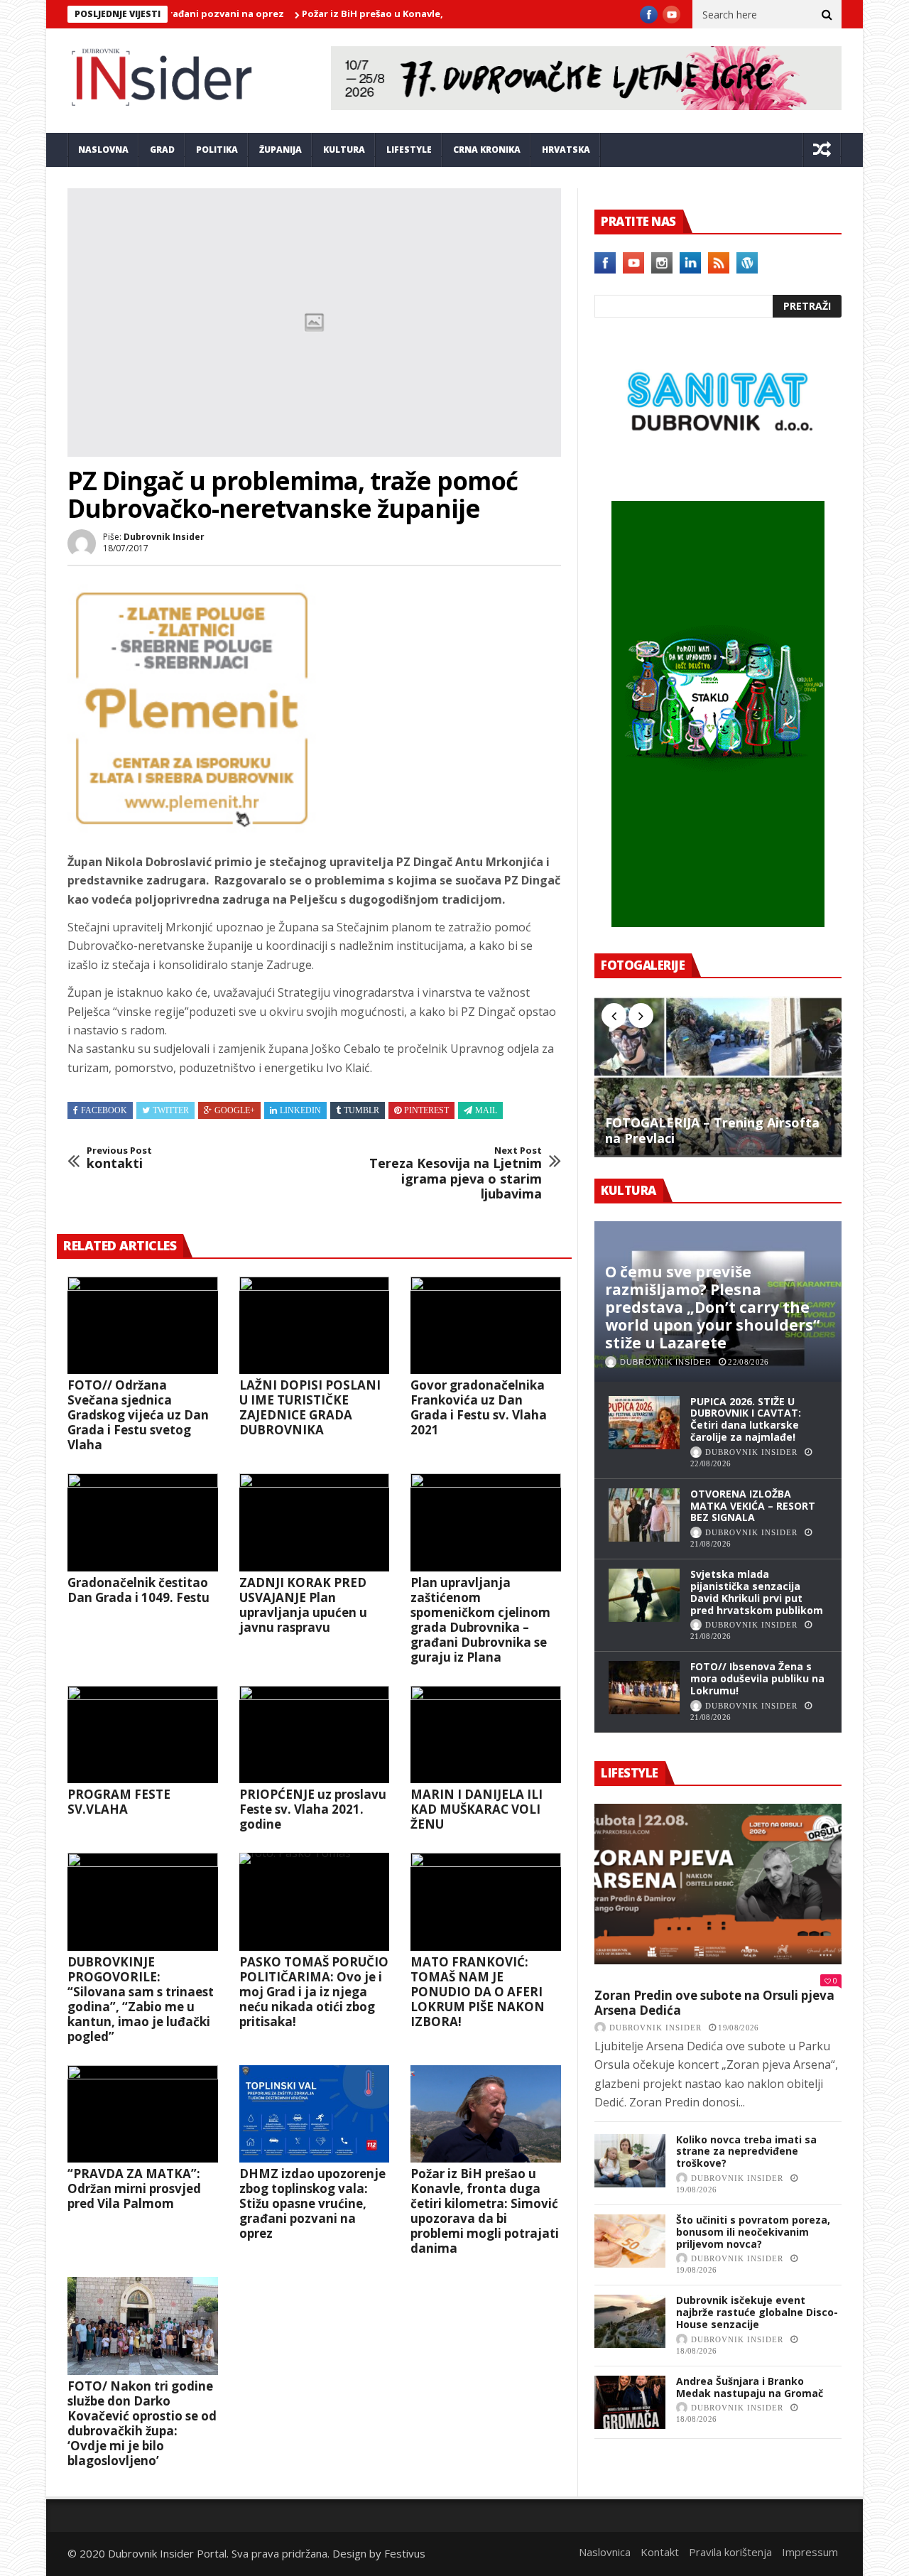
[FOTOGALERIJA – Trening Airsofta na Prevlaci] (718, 1076)
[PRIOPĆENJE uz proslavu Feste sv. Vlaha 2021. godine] (315, 1735)
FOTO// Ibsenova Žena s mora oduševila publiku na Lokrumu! (757, 1678)
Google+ (235, 1110)
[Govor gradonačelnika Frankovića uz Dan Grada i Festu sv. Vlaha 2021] (486, 1326)
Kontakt (660, 2552)
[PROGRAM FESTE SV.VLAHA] (143, 1735)
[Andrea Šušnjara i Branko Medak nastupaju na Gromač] (630, 2402)
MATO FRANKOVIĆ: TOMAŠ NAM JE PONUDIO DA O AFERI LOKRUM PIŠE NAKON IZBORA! (478, 1992)
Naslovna (103, 150)
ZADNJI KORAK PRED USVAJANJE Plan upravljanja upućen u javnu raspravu (303, 1605)
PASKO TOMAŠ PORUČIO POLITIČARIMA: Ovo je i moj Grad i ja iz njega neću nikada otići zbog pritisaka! (314, 1992)
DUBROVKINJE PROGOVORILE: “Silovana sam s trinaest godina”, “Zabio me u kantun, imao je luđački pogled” (141, 1999)
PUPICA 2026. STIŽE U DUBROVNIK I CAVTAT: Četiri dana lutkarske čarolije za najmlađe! (746, 1419)
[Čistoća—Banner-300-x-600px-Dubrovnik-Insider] (718, 923)
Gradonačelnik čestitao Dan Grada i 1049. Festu (138, 1590)
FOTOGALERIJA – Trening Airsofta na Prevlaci (712, 1131)
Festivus (405, 2553)
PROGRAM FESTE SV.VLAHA (119, 1802)
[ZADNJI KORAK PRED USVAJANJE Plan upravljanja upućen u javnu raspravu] (315, 1522)
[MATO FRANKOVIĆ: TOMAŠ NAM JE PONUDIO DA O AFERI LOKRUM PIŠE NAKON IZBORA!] (486, 1902)
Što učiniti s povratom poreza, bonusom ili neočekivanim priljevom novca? (753, 2232)
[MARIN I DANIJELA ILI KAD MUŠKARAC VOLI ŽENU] (486, 1735)
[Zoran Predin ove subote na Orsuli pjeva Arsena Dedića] (718, 1884)
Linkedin (300, 1110)
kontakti (119, 1158)
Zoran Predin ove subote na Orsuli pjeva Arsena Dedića (714, 2003)
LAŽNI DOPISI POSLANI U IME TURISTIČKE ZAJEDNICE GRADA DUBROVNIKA (310, 1407)
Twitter (171, 1110)
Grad (162, 150)
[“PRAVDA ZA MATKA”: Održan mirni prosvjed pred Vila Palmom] (143, 2114)
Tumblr (361, 1110)
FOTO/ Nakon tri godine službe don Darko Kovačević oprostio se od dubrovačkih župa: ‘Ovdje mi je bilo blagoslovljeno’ (142, 2423)
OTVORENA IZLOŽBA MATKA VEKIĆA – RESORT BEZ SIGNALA (753, 1506)
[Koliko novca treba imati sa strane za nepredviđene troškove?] (630, 2161)
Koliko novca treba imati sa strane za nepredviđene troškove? (746, 2152)
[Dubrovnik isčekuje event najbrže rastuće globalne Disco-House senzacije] (630, 2321)
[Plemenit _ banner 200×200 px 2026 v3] (192, 828)
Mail (486, 1110)
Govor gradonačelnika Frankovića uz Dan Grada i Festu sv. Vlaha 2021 (479, 1407)
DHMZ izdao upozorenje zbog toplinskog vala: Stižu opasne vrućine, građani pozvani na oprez (312, 2203)
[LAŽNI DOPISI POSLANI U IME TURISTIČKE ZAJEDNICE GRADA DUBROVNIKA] (315, 1326)
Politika (217, 150)
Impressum (810, 2552)
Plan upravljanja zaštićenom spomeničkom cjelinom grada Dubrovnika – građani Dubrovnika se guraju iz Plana (480, 1620)
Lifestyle (409, 150)
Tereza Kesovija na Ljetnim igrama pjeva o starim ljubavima (456, 1174)
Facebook (104, 1110)
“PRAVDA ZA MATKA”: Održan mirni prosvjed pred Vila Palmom (134, 2188)
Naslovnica (605, 2552)
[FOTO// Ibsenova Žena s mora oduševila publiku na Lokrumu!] (644, 1688)
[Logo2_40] (718, 470)
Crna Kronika (487, 150)
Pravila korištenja (730, 2552)
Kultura (344, 150)
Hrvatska (566, 150)
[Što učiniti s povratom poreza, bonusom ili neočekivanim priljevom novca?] (630, 2241)
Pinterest (426, 1110)
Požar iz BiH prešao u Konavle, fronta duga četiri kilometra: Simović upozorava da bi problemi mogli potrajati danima (485, 2211)
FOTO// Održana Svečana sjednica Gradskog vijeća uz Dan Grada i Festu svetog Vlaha (138, 1415)
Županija (281, 150)
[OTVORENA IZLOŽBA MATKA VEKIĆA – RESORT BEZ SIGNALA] (644, 1515)
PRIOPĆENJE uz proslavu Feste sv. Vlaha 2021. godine (313, 1809)
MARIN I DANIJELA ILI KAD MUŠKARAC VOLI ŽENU (477, 1809)
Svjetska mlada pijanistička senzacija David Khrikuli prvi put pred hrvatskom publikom (757, 1592)
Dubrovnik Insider (164, 537)
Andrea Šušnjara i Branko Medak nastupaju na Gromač (750, 2387)
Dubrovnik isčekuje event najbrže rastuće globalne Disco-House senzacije (757, 2312)
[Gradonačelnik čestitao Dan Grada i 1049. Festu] (143, 1522)
